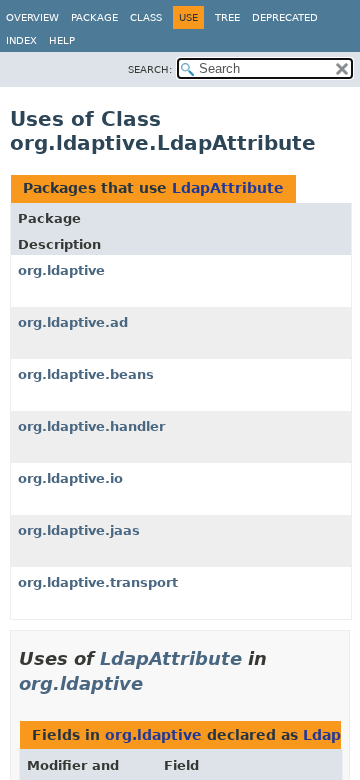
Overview (32, 17)
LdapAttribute (228, 188)
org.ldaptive (61, 270)
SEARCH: (150, 69)
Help (62, 40)
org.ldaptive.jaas (79, 530)
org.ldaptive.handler (91, 426)
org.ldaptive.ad (73, 322)
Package (94, 17)
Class (146, 17)
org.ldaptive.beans (86, 374)
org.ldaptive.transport (98, 582)
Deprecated (285, 17)
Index (21, 40)
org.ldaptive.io (70, 478)
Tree (227, 17)
